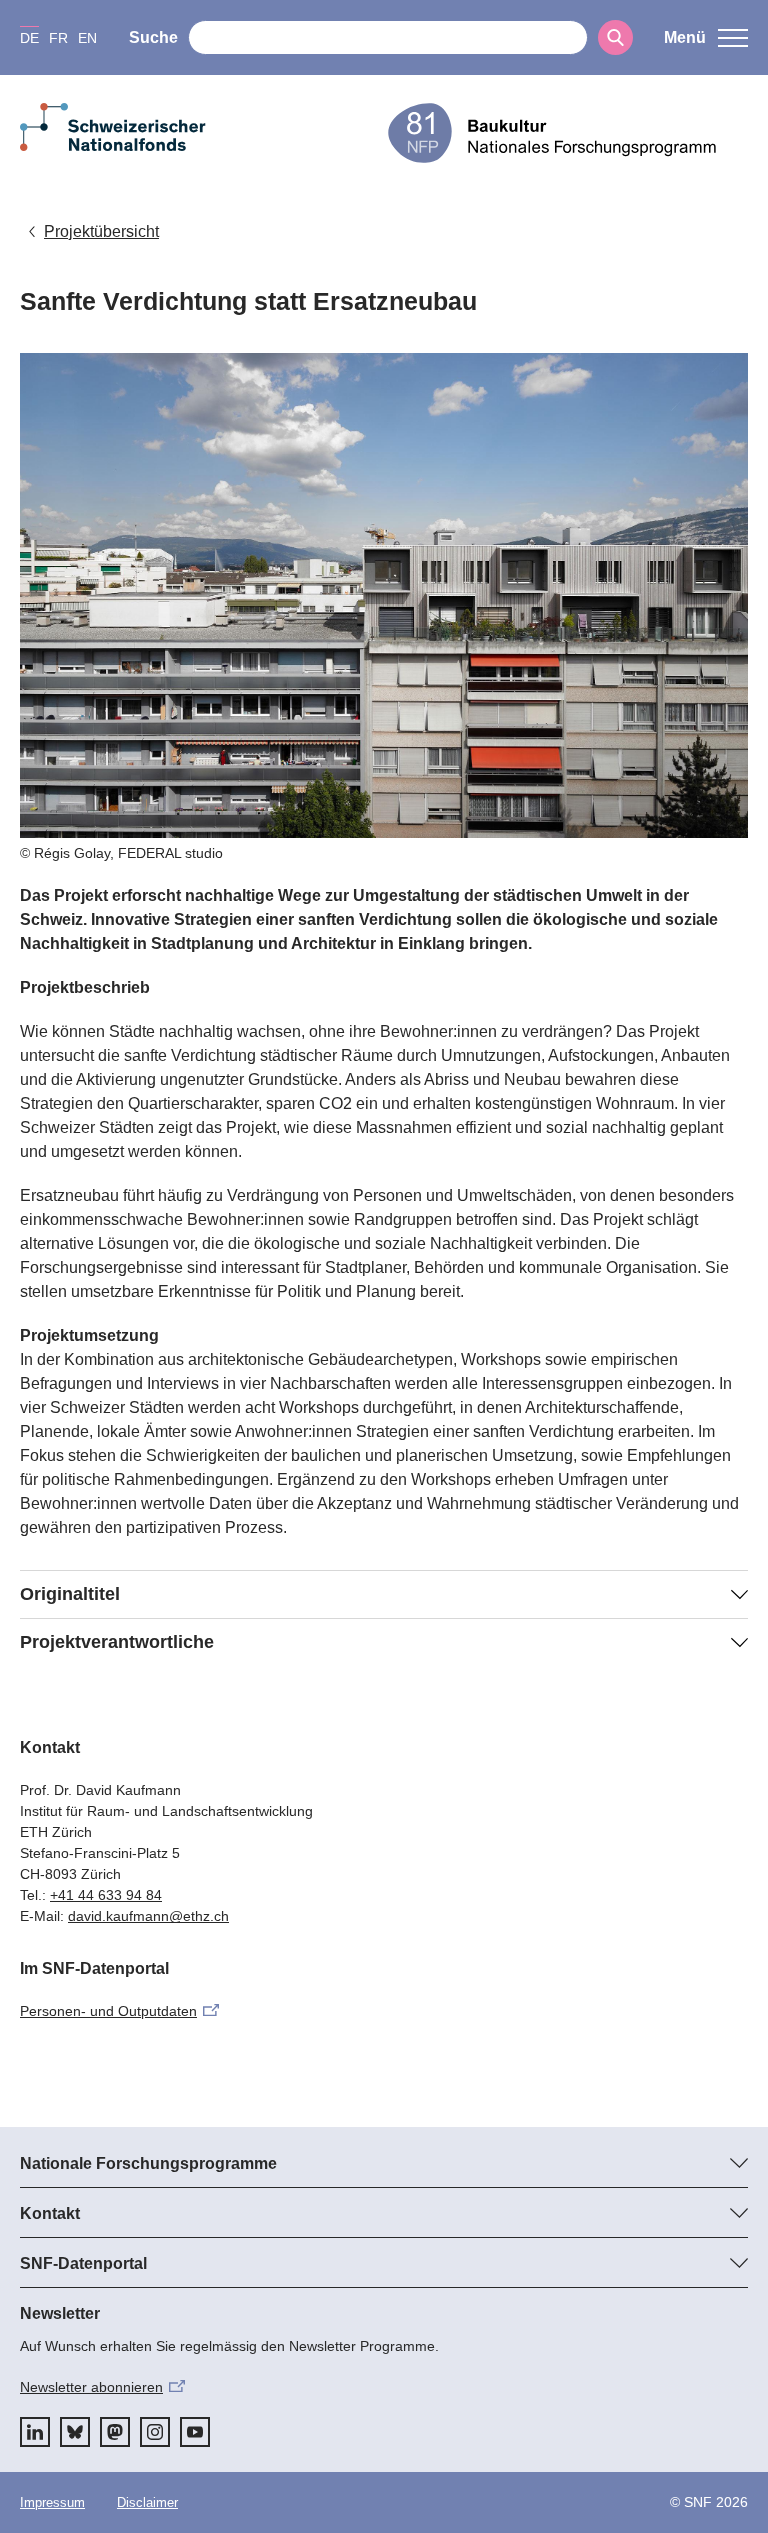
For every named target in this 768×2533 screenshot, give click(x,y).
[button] (706, 38)
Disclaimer (147, 2502)
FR (58, 38)
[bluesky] (75, 2432)
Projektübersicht (101, 231)
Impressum (52, 2502)
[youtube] (195, 2432)
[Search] (615, 37)
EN (87, 38)
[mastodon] (115, 2432)
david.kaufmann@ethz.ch (148, 1916)
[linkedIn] (35, 2432)
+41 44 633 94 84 (106, 1895)
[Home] (568, 133)
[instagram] (155, 2432)
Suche (153, 37)
